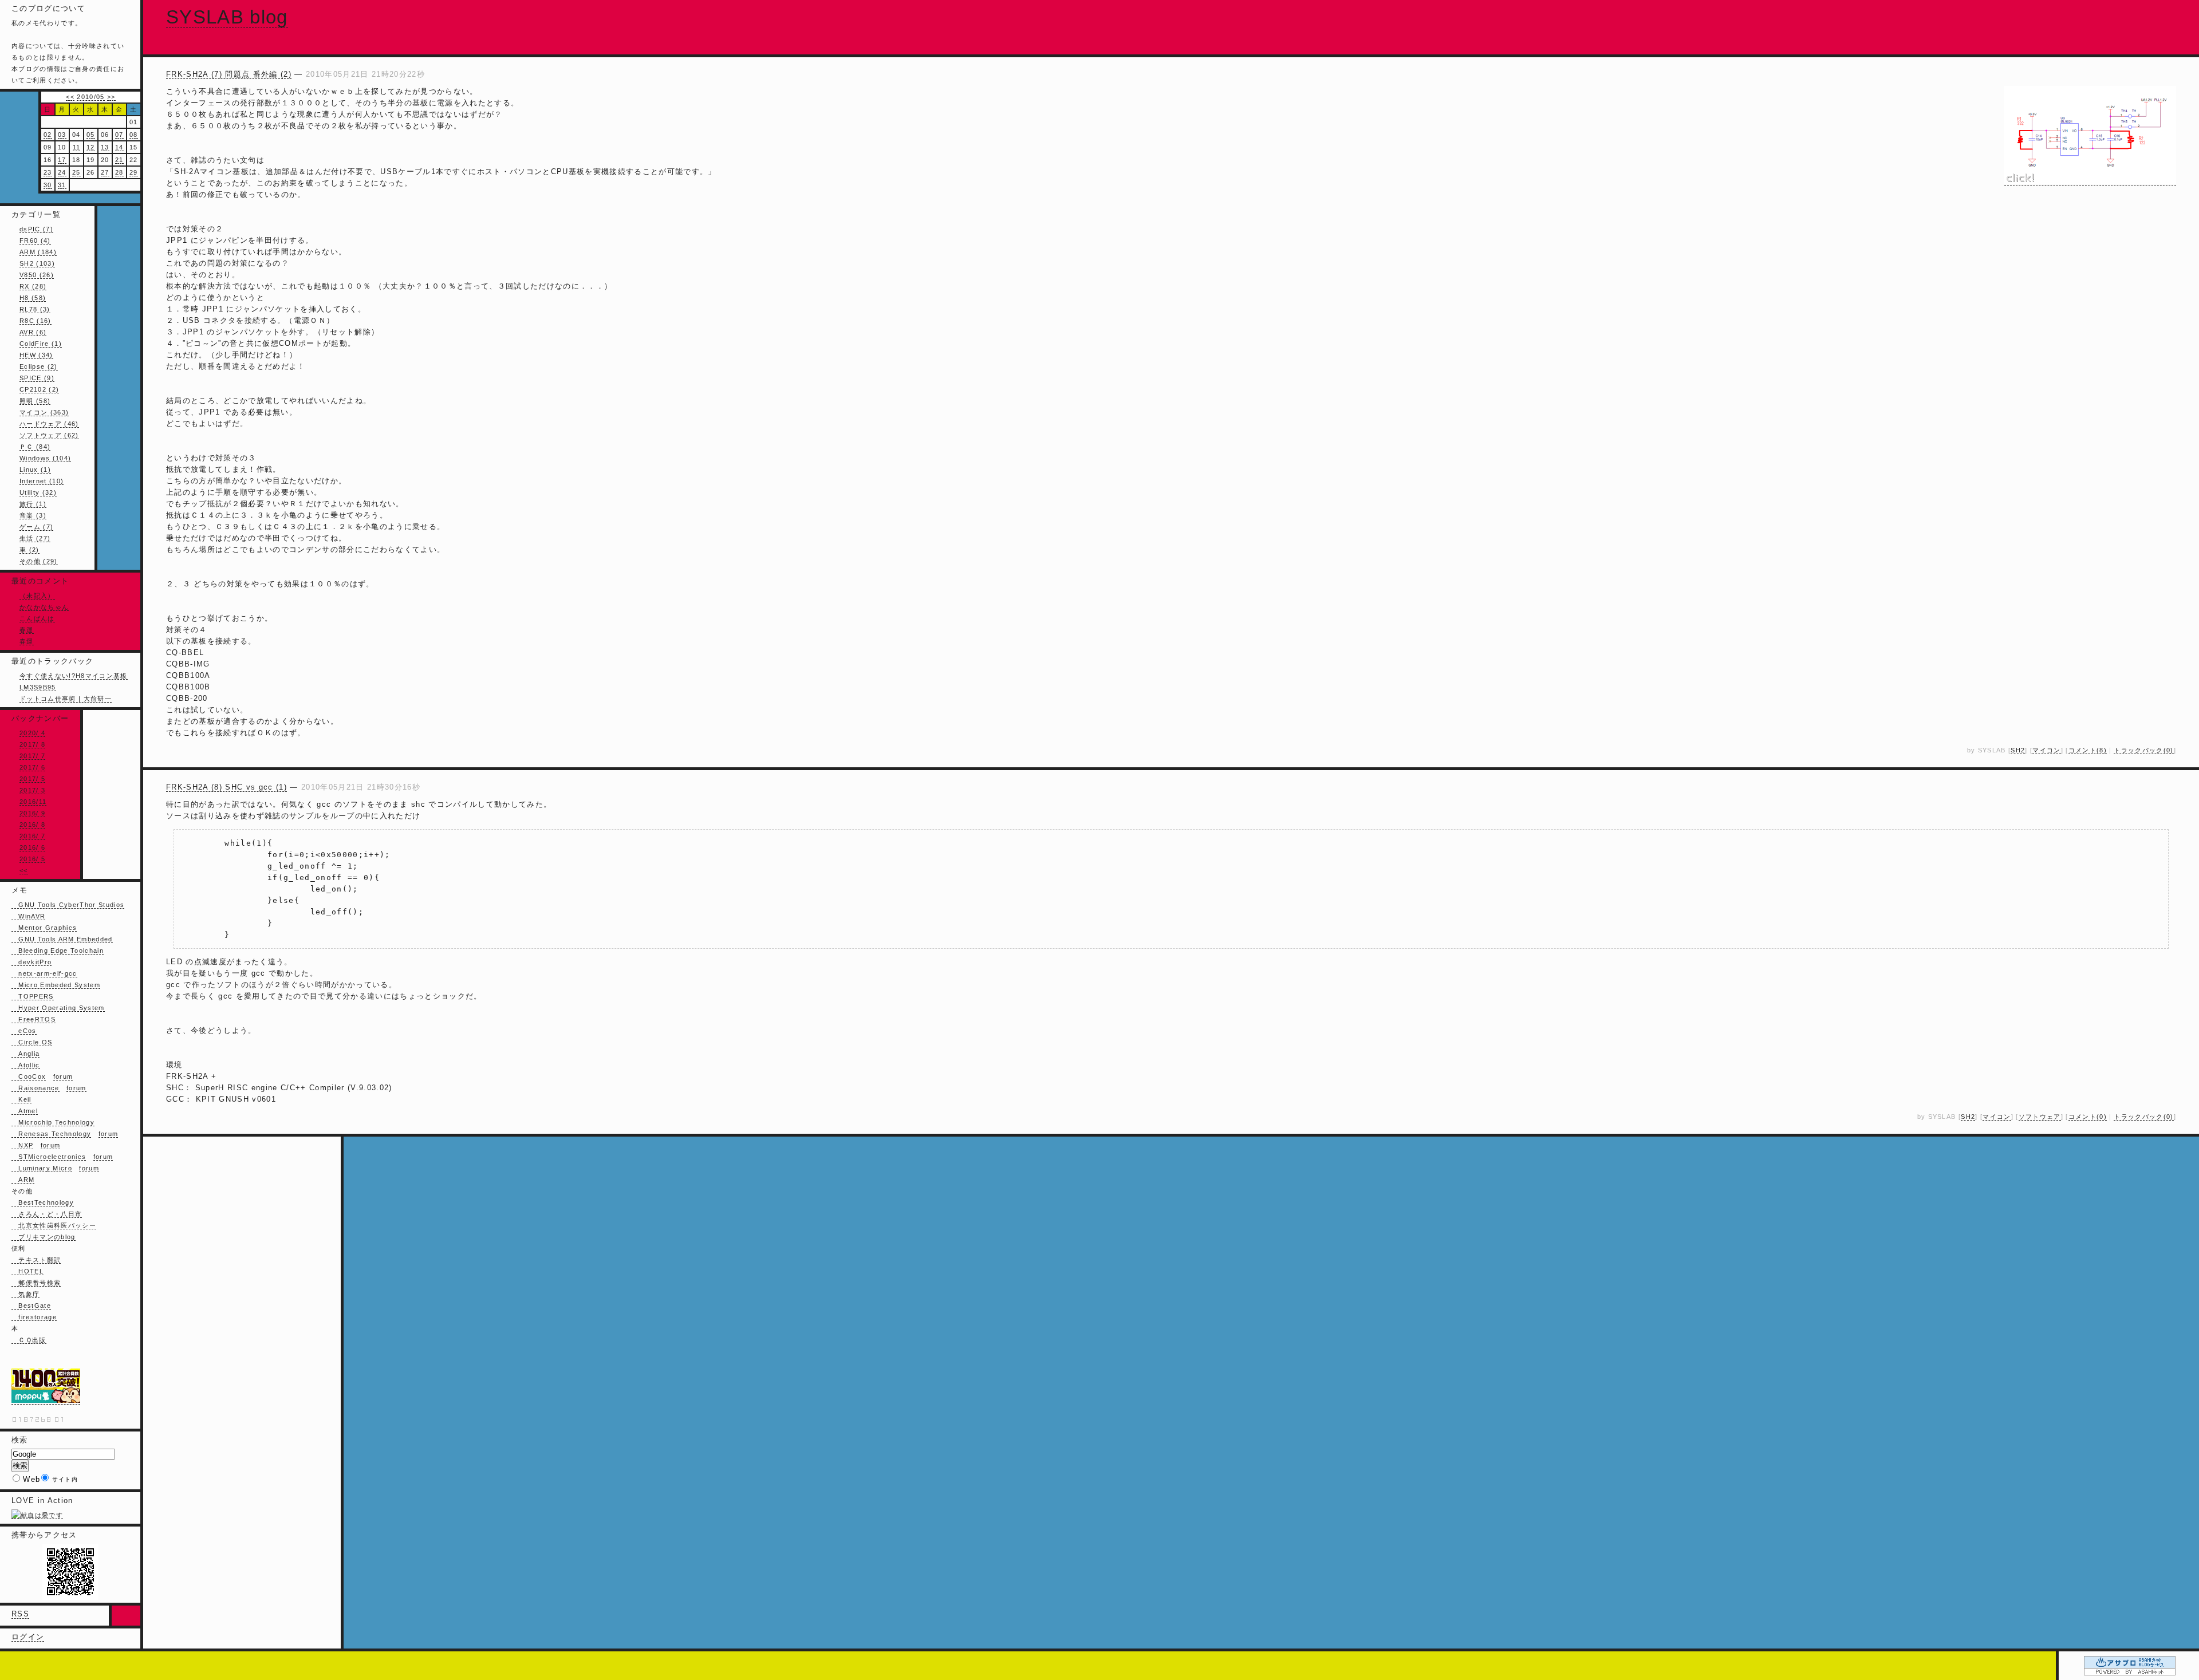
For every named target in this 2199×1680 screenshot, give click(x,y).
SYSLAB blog (227, 17)
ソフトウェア (2040, 1117)
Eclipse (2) (39, 366)
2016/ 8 (32, 825)
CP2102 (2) (39, 389)
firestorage (34, 1317)
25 (76, 172)
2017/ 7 (32, 756)
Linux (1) (35, 470)
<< (70, 97)
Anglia (25, 1054)
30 (48, 185)
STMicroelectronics (49, 1157)
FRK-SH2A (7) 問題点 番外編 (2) (229, 74)
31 (62, 185)
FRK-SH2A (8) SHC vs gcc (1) (226, 787)
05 (91, 135)
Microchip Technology (53, 1122)
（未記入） (37, 596)
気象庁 (25, 1294)
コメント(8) (2088, 750)
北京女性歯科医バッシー (54, 1225)
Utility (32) (38, 492)
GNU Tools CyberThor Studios (68, 905)
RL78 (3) (35, 309)
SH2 (2018, 750)
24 (62, 172)
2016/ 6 (32, 847)
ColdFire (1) (41, 344)
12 (91, 147)
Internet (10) (42, 481)
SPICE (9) (37, 378)
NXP (22, 1145)
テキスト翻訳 (36, 1260)
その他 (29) (39, 561)
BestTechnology (43, 1202)
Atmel (25, 1111)
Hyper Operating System (58, 1008)
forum (63, 1076)
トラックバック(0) (2143, 750)
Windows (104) (45, 458)
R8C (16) (36, 321)
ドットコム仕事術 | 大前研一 (66, 699)
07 (119, 135)
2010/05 (90, 97)
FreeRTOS (34, 1019)
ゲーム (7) (36, 527)
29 (134, 172)
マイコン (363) (44, 412)
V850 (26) (37, 275)
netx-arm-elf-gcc (44, 973)
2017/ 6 (32, 767)
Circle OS (32, 1042)
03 (62, 135)
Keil (21, 1099)
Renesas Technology (51, 1134)
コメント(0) (2088, 1117)
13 (105, 147)
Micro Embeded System (56, 985)
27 (105, 172)
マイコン (2046, 750)
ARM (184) (38, 252)
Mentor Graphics (44, 928)
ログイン (28, 1637)
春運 (27, 630)
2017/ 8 (32, 744)
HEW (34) (36, 355)
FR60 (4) (35, 240)
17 (62, 160)
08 (134, 135)
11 (77, 147)
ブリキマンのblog (44, 1237)
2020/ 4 (32, 733)
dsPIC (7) (36, 229)
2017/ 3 (32, 790)
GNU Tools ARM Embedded (62, 939)
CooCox (29, 1076)
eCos (24, 1031)
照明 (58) (35, 401)
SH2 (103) (37, 263)
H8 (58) (33, 298)
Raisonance (36, 1088)
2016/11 (33, 802)
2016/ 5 (32, 859)
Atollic (26, 1065)
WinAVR (28, 916)
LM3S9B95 (38, 687)
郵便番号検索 (36, 1283)
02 (48, 135)
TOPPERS (33, 996)
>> (111, 97)
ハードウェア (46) (49, 424)
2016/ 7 (32, 836)
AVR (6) (33, 332)
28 (119, 172)
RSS (20, 1614)
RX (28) (33, 286)
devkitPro (31, 962)
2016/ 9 (32, 813)
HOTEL (27, 1271)
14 (119, 147)
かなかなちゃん (44, 607)
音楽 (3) (33, 515)
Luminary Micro (42, 1168)
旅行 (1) (33, 504)
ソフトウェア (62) (49, 435)
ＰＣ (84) (35, 447)
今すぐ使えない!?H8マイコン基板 (74, 676)
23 (48, 172)
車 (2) (29, 550)
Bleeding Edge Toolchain (58, 951)
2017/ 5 (32, 779)
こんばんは (37, 618)
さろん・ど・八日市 (47, 1214)
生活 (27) (35, 538)
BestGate (31, 1306)
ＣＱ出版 (29, 1340)
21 (119, 160)
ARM (23, 1180)
